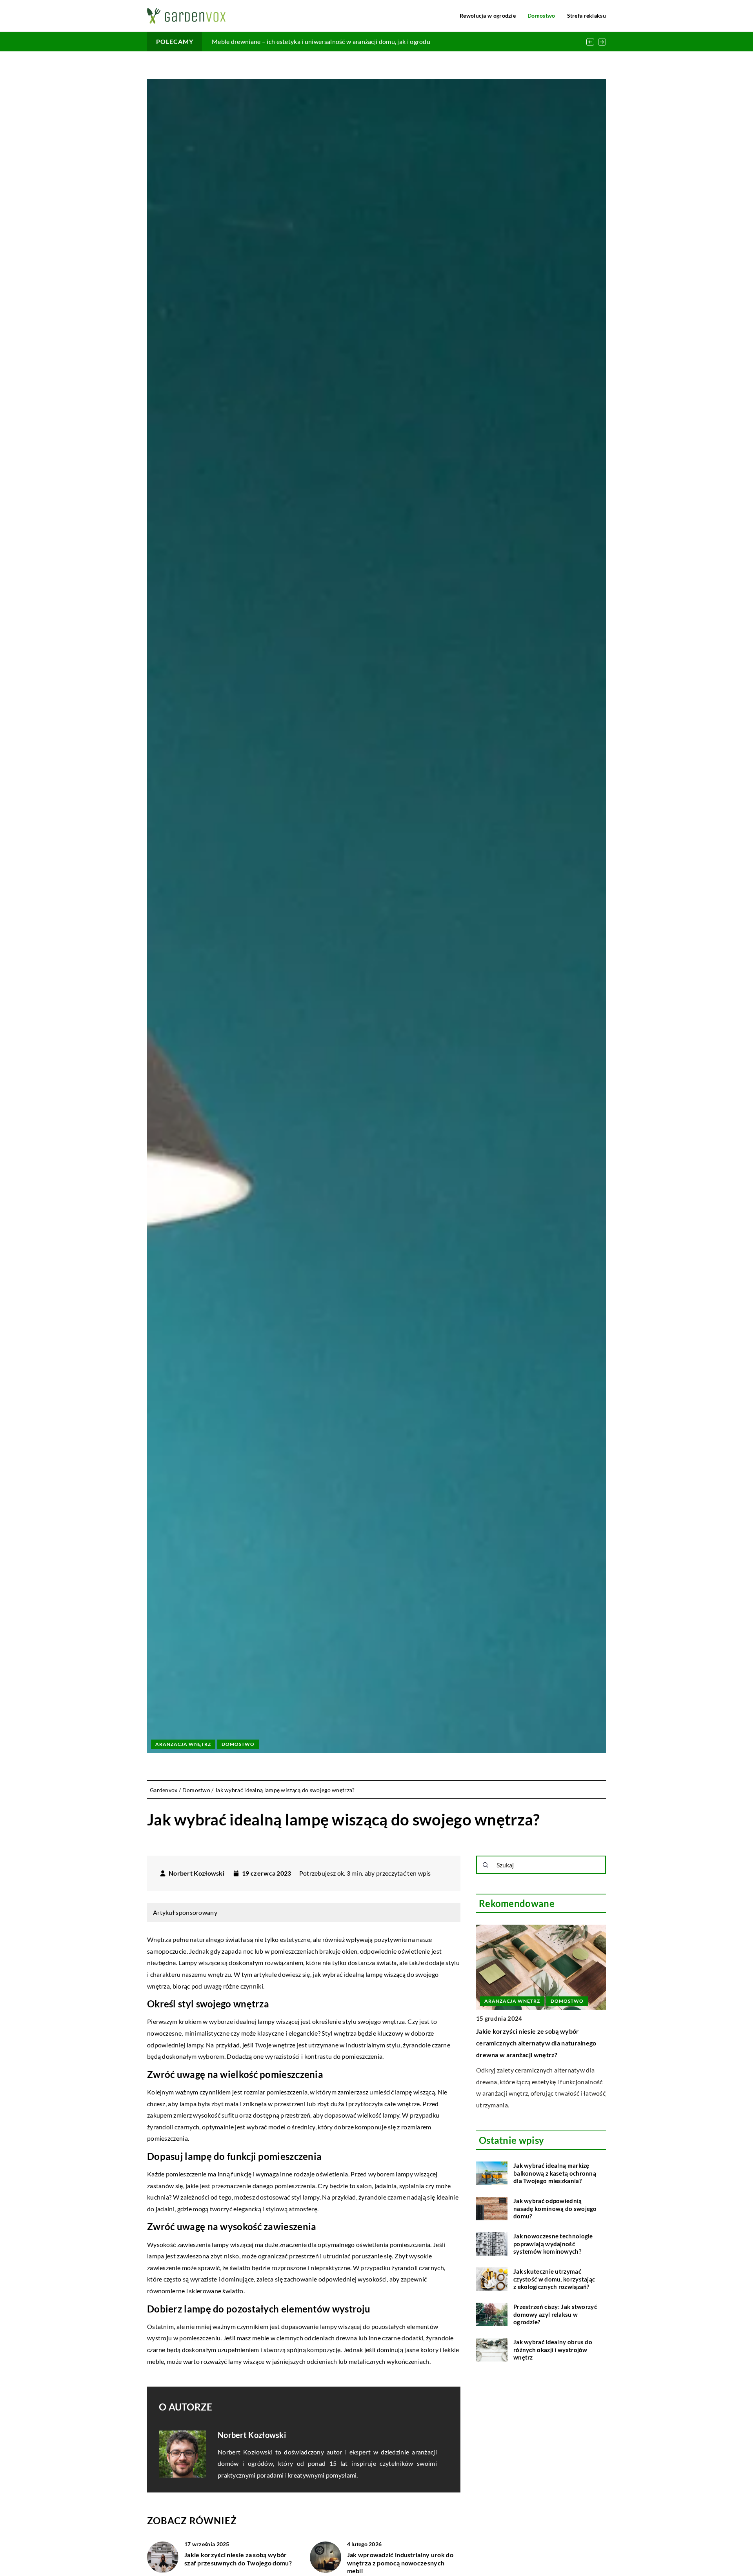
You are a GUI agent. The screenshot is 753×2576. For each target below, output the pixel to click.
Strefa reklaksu (587, 15)
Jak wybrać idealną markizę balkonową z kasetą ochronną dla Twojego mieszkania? (555, 2173)
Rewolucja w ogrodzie (488, 15)
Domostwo (541, 15)
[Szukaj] (486, 1865)
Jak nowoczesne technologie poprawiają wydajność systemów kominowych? (553, 2244)
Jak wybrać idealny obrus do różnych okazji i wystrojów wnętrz (553, 2350)
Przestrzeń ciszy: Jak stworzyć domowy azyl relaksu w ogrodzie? (555, 2314)
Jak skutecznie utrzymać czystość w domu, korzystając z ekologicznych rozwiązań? (554, 2279)
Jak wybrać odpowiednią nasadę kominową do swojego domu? (555, 2208)
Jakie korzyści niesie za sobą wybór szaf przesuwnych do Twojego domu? (238, 2559)
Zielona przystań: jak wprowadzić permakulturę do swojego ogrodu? (307, 41)
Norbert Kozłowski (196, 1873)
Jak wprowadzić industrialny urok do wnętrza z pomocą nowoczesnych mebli (400, 2563)
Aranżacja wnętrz (183, 1744)
